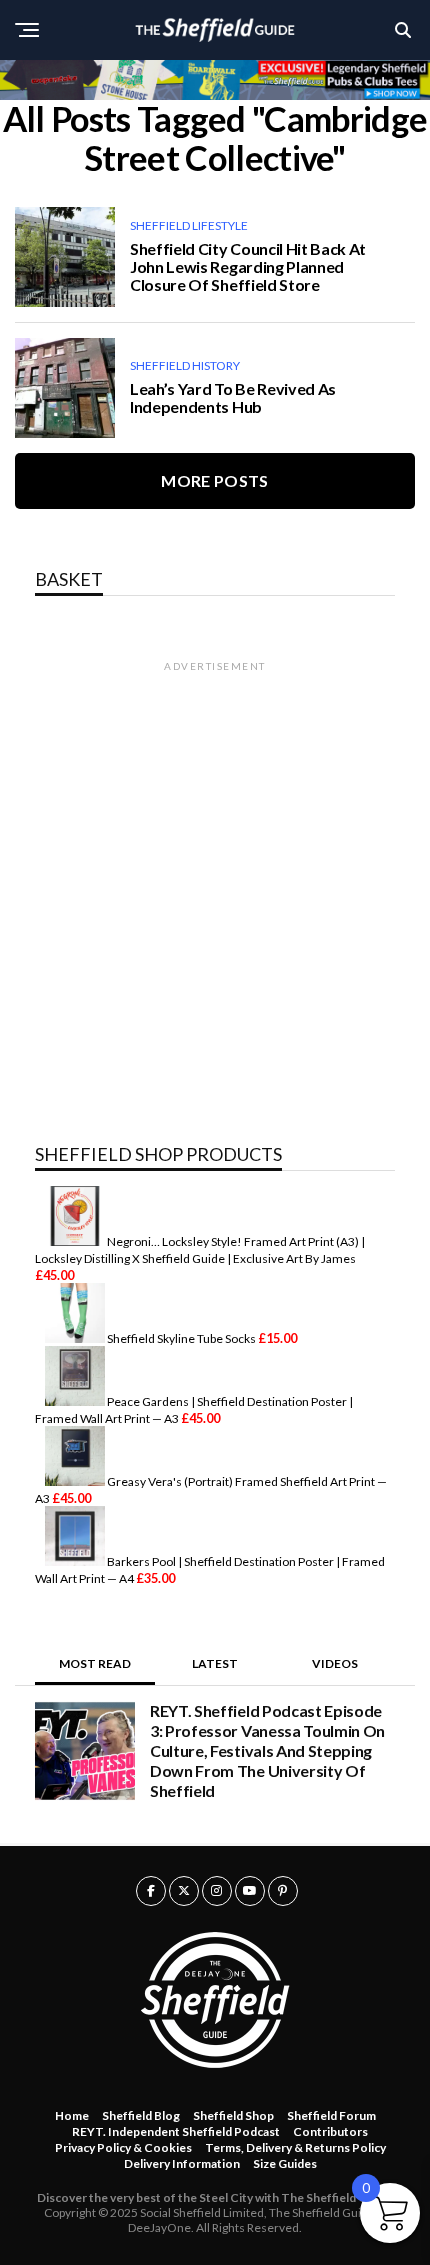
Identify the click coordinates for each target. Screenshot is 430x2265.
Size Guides (285, 2163)
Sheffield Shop (233, 2115)
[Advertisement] (215, 889)
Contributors (330, 2131)
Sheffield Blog (141, 2115)
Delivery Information (182, 2163)
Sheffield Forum (331, 2115)
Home (72, 2115)
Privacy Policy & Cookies (123, 2147)
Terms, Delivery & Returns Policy (295, 2147)
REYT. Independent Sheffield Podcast (176, 2131)
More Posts (214, 480)
